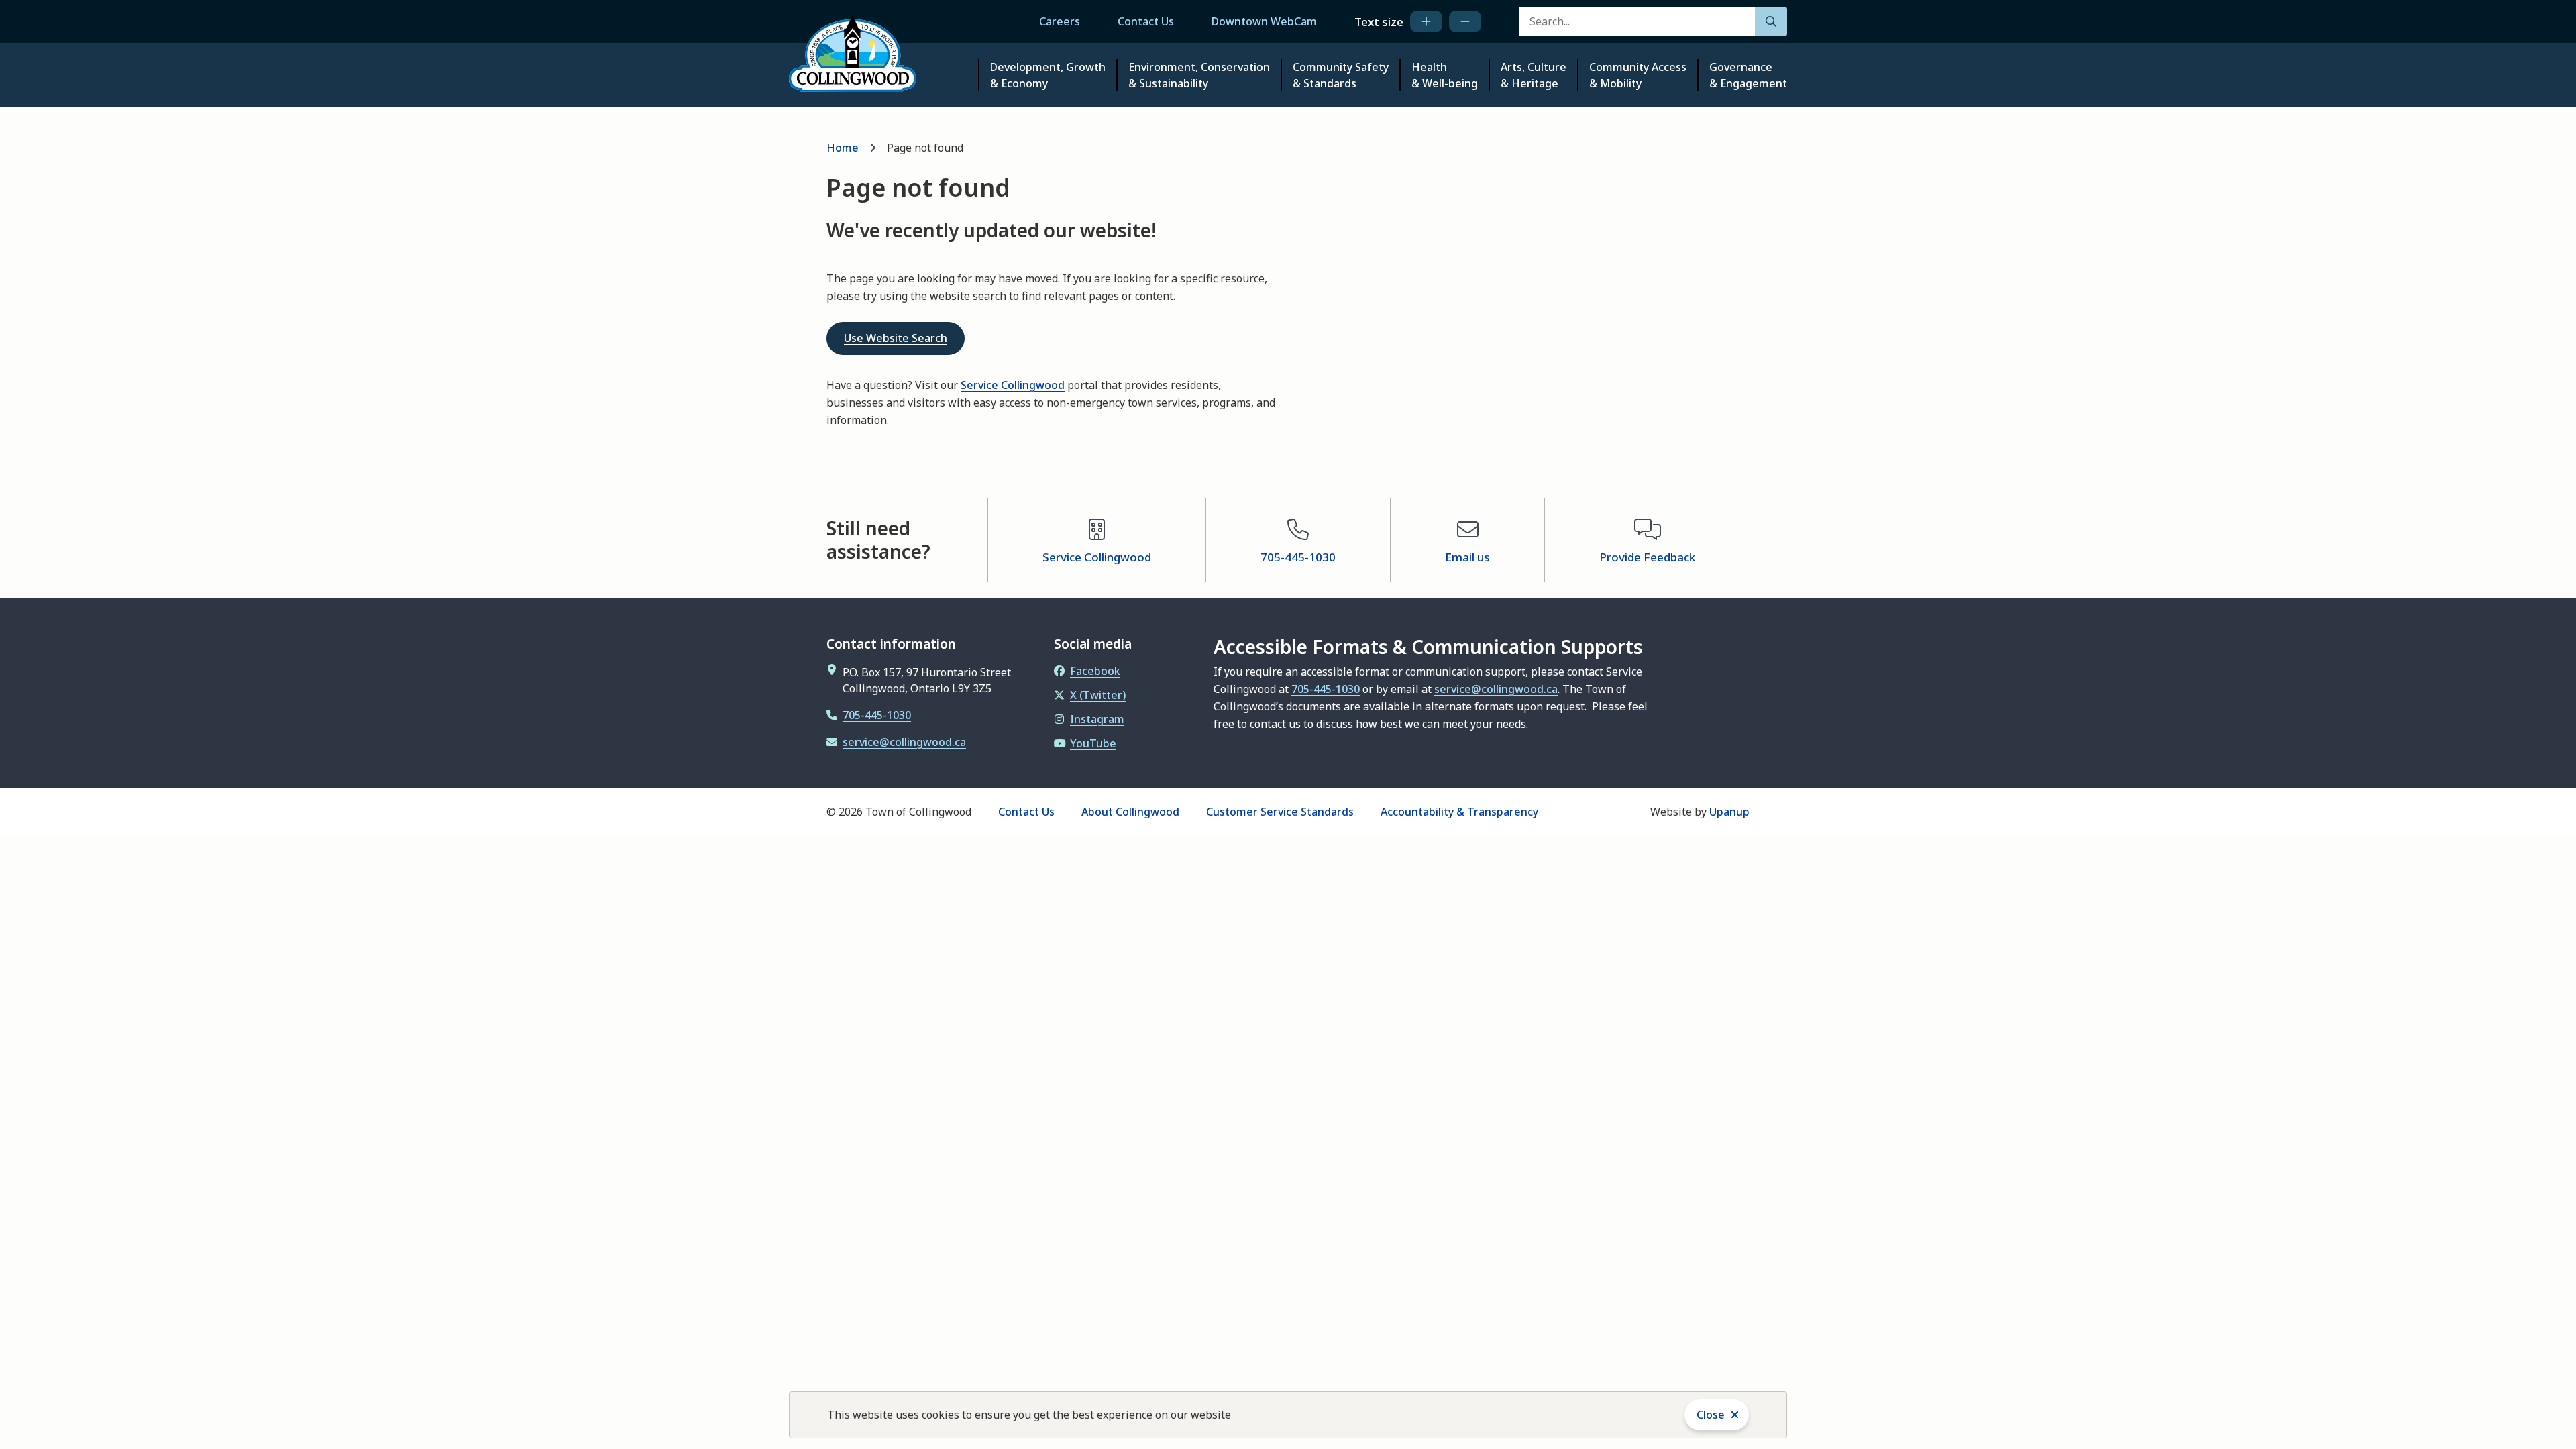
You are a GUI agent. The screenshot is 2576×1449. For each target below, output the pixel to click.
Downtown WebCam (1264, 21)
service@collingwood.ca (904, 742)
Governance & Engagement (1748, 75)
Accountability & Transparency (1459, 812)
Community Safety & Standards (1341, 75)
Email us (1467, 557)
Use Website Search (896, 338)
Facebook (1095, 671)
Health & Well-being (1445, 75)
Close (1711, 1415)
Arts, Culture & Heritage (1534, 75)
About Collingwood (1130, 812)
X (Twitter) (1098, 695)
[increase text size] (1426, 21)
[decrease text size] (1465, 21)
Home (843, 148)
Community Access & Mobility (1638, 75)
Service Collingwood (1013, 385)
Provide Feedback (1647, 557)
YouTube (1093, 743)
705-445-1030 (1298, 557)
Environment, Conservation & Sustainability (1199, 75)
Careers (1060, 21)
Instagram (1097, 719)
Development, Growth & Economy (1048, 75)
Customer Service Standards (1280, 812)
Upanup (1729, 812)
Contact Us (1146, 21)
